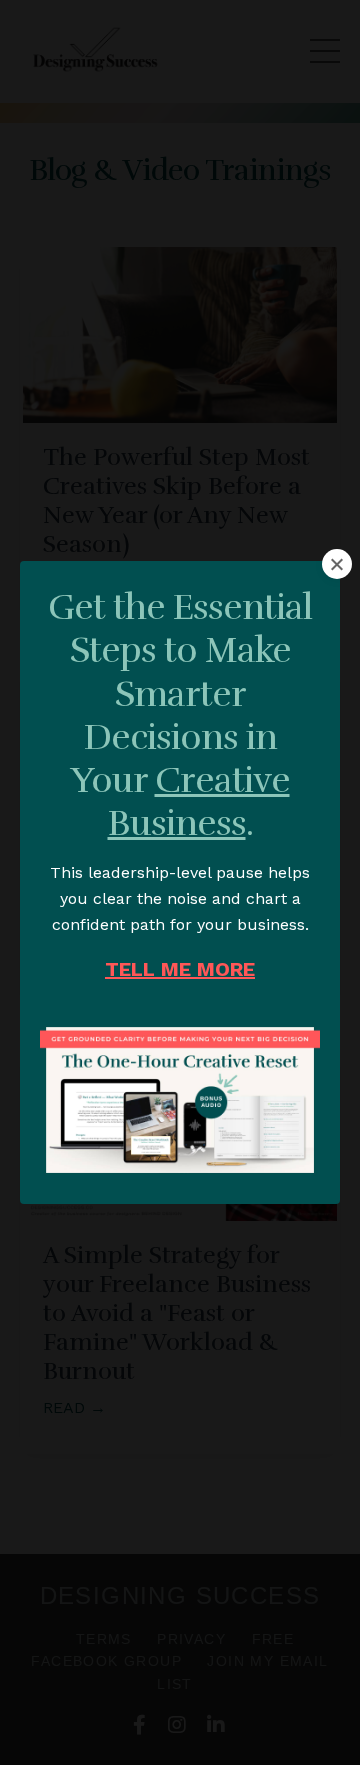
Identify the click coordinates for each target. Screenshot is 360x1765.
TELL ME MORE (180, 969)
